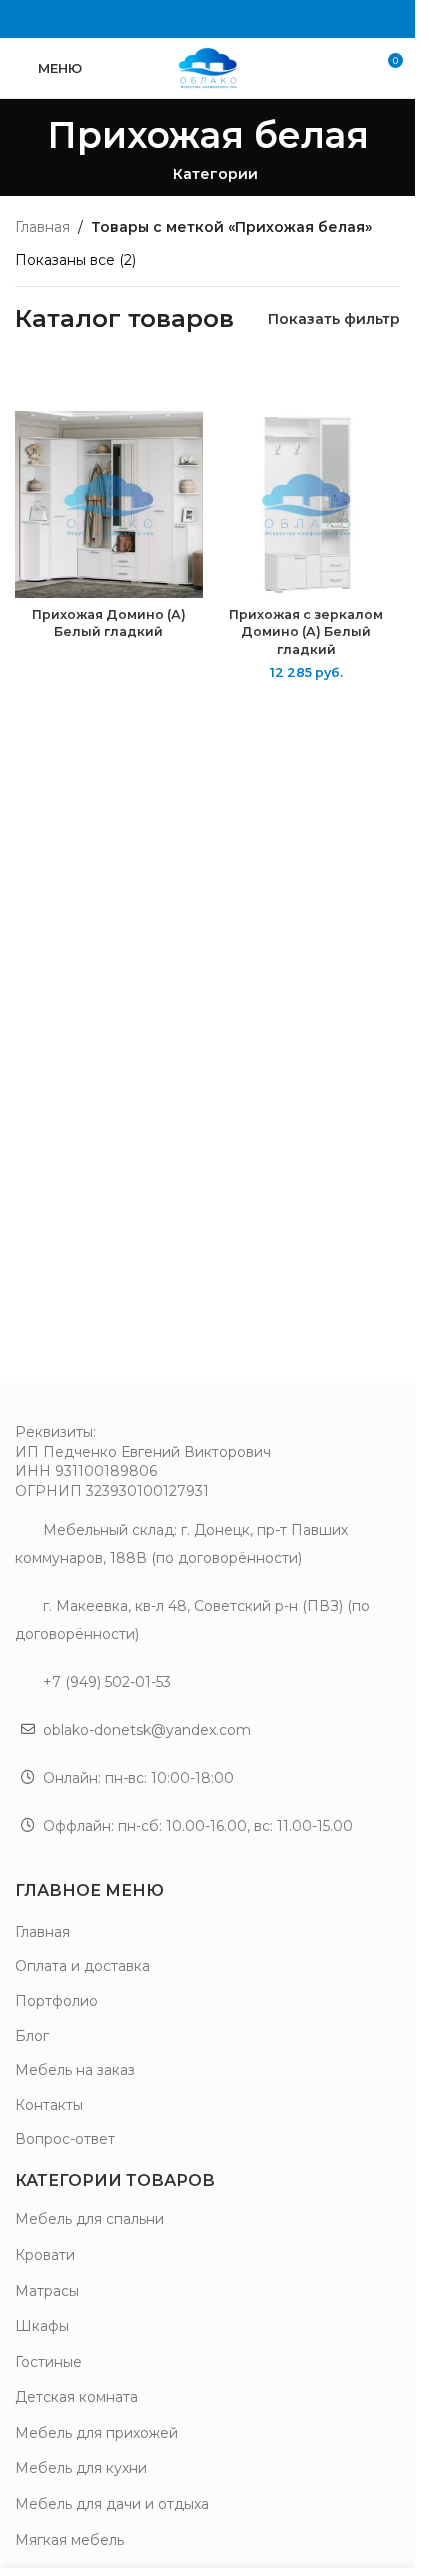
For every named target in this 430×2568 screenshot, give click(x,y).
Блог (32, 2036)
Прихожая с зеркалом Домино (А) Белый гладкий (306, 632)
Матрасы (47, 2291)
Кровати (45, 2255)
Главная (42, 227)
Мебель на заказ (75, 2070)
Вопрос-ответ (65, 2139)
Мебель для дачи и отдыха (112, 2504)
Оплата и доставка (82, 1966)
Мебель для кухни (81, 2468)
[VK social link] (207, 18)
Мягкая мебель (69, 2540)
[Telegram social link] (232, 18)
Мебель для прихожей (96, 2433)
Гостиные (48, 2362)
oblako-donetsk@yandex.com (147, 1730)
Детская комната (76, 2397)
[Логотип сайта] (208, 67)
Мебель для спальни (89, 2219)
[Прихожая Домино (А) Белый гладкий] (109, 505)
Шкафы (42, 2326)
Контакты (49, 2105)
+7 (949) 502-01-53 (107, 1682)
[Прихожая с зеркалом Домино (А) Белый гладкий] (307, 505)
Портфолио (56, 2001)
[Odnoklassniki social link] (182, 18)
